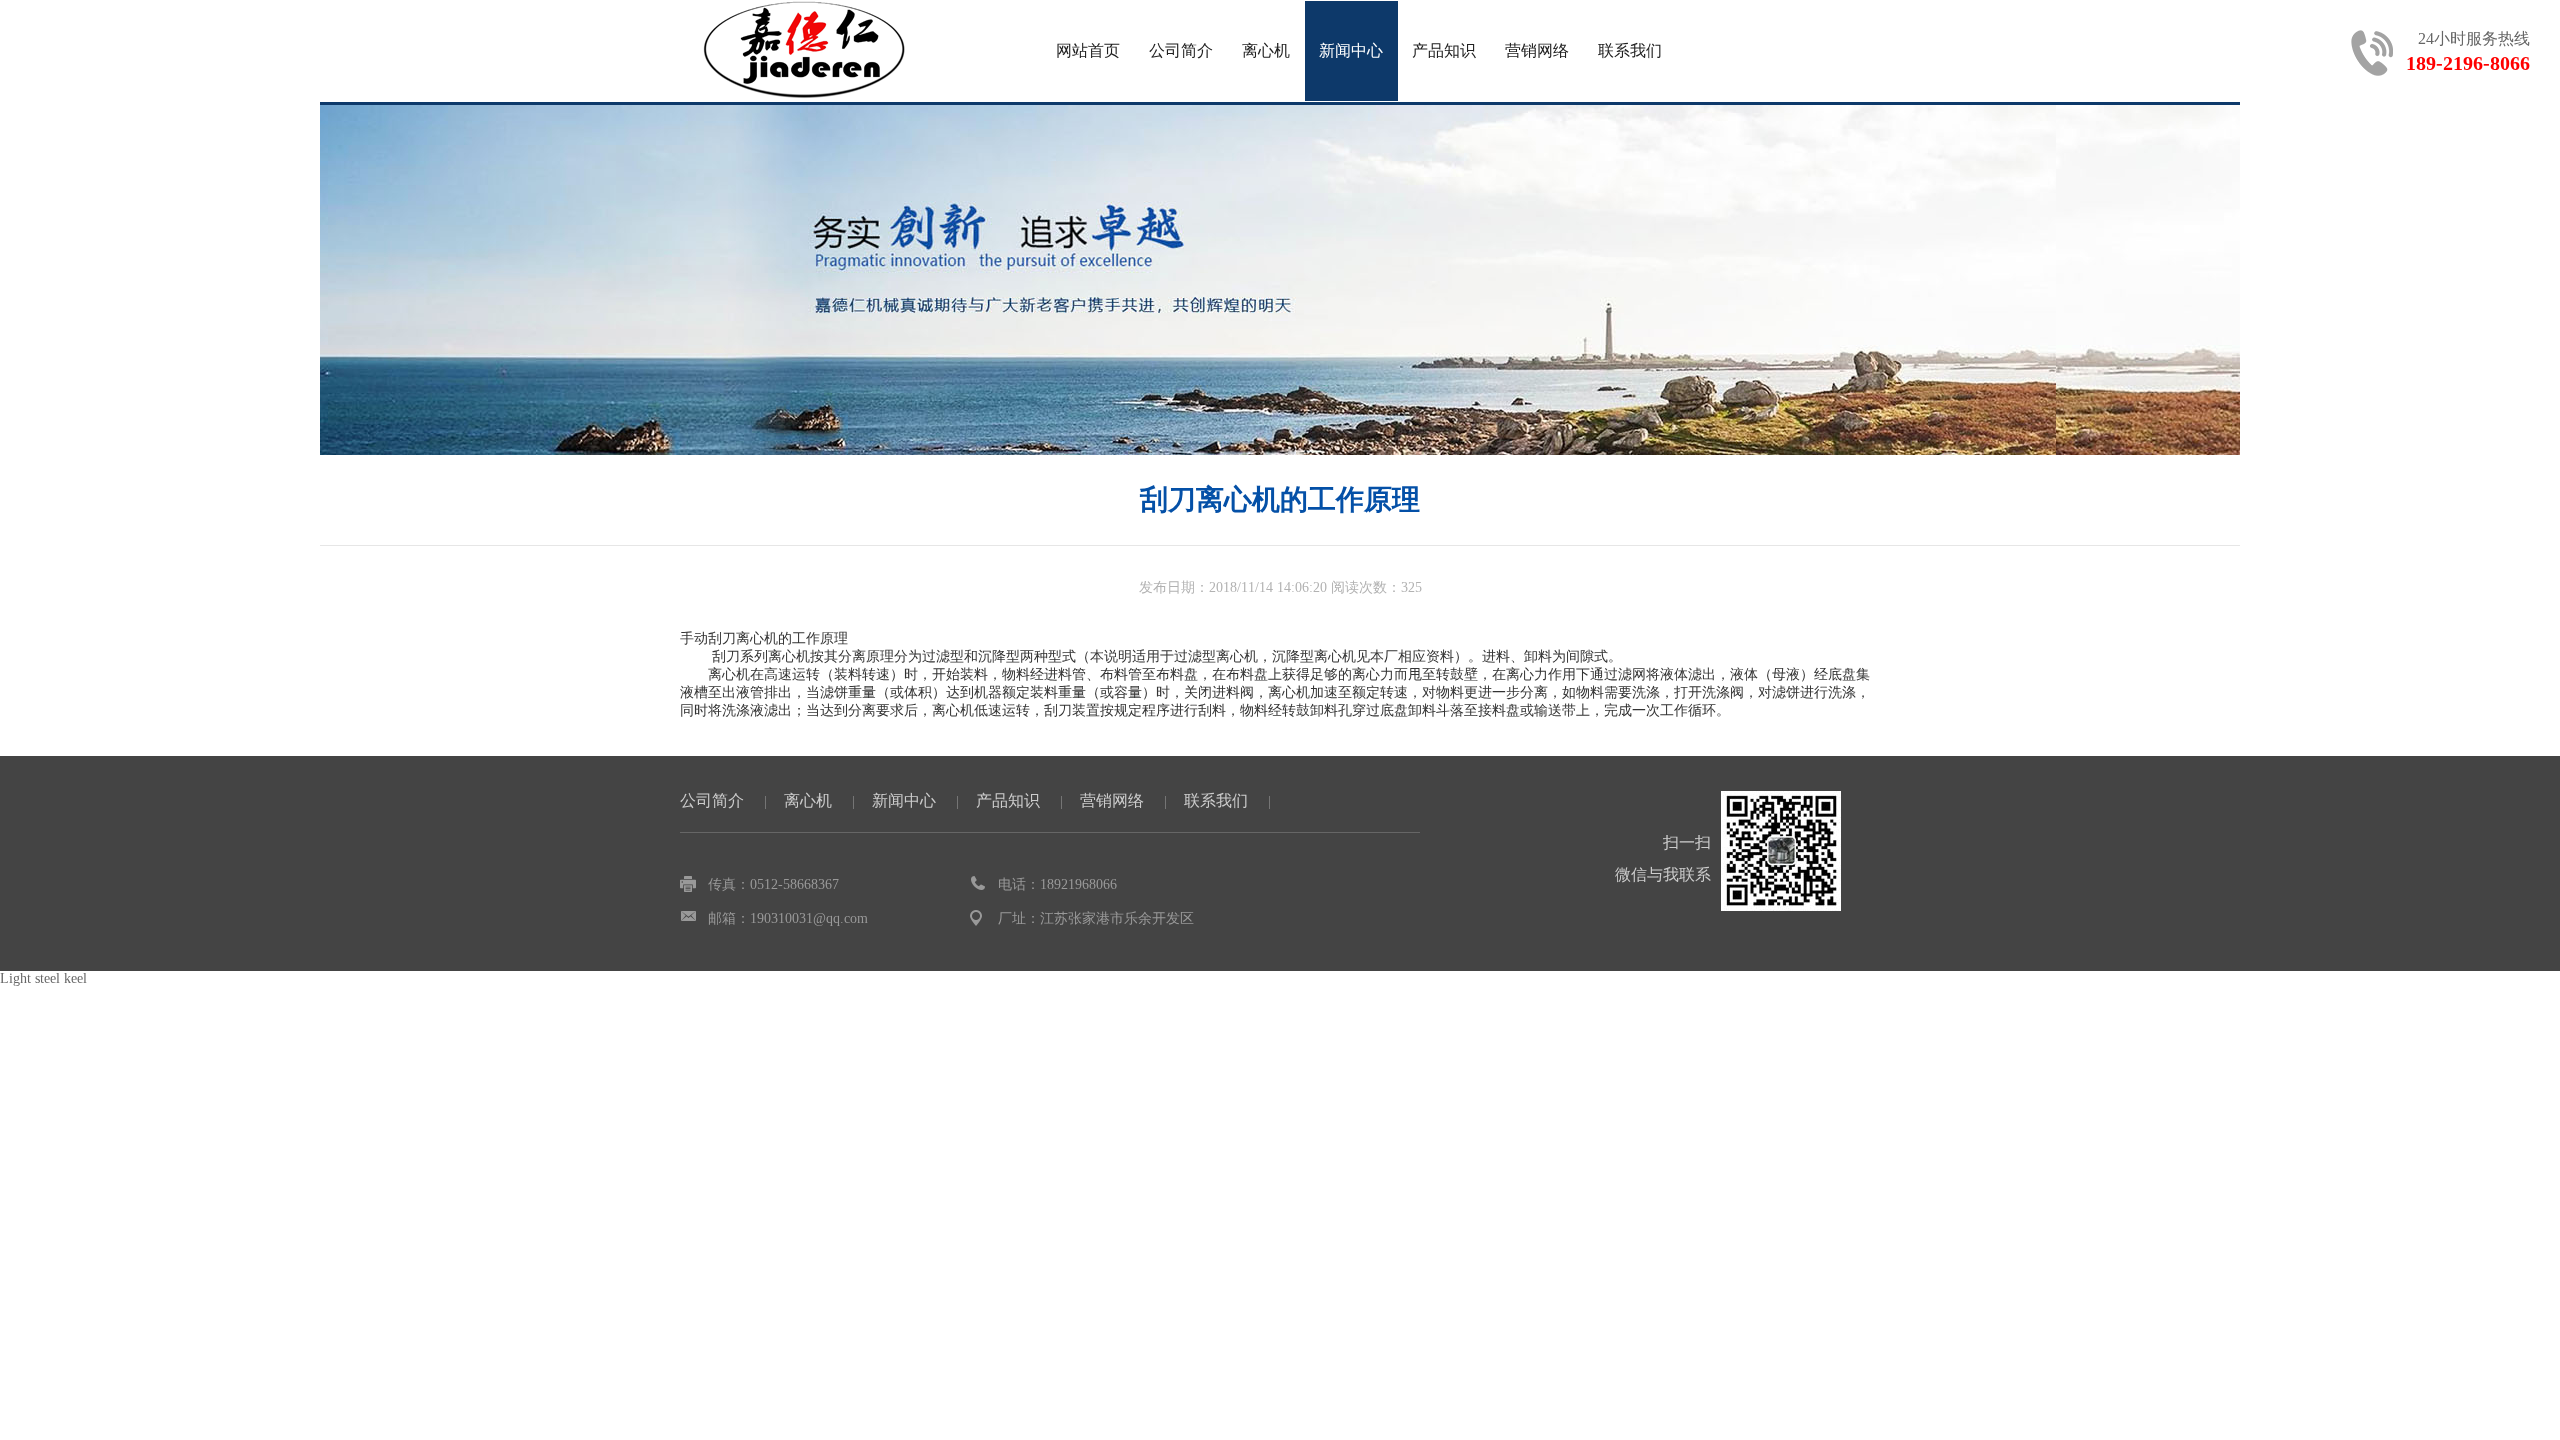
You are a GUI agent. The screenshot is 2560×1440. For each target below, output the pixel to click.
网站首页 (1088, 50)
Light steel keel (43, 978)
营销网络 (1537, 50)
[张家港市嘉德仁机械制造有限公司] (805, 50)
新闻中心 (1351, 50)
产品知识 (1444, 50)
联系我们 (1630, 50)
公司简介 (1181, 50)
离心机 (1266, 50)
